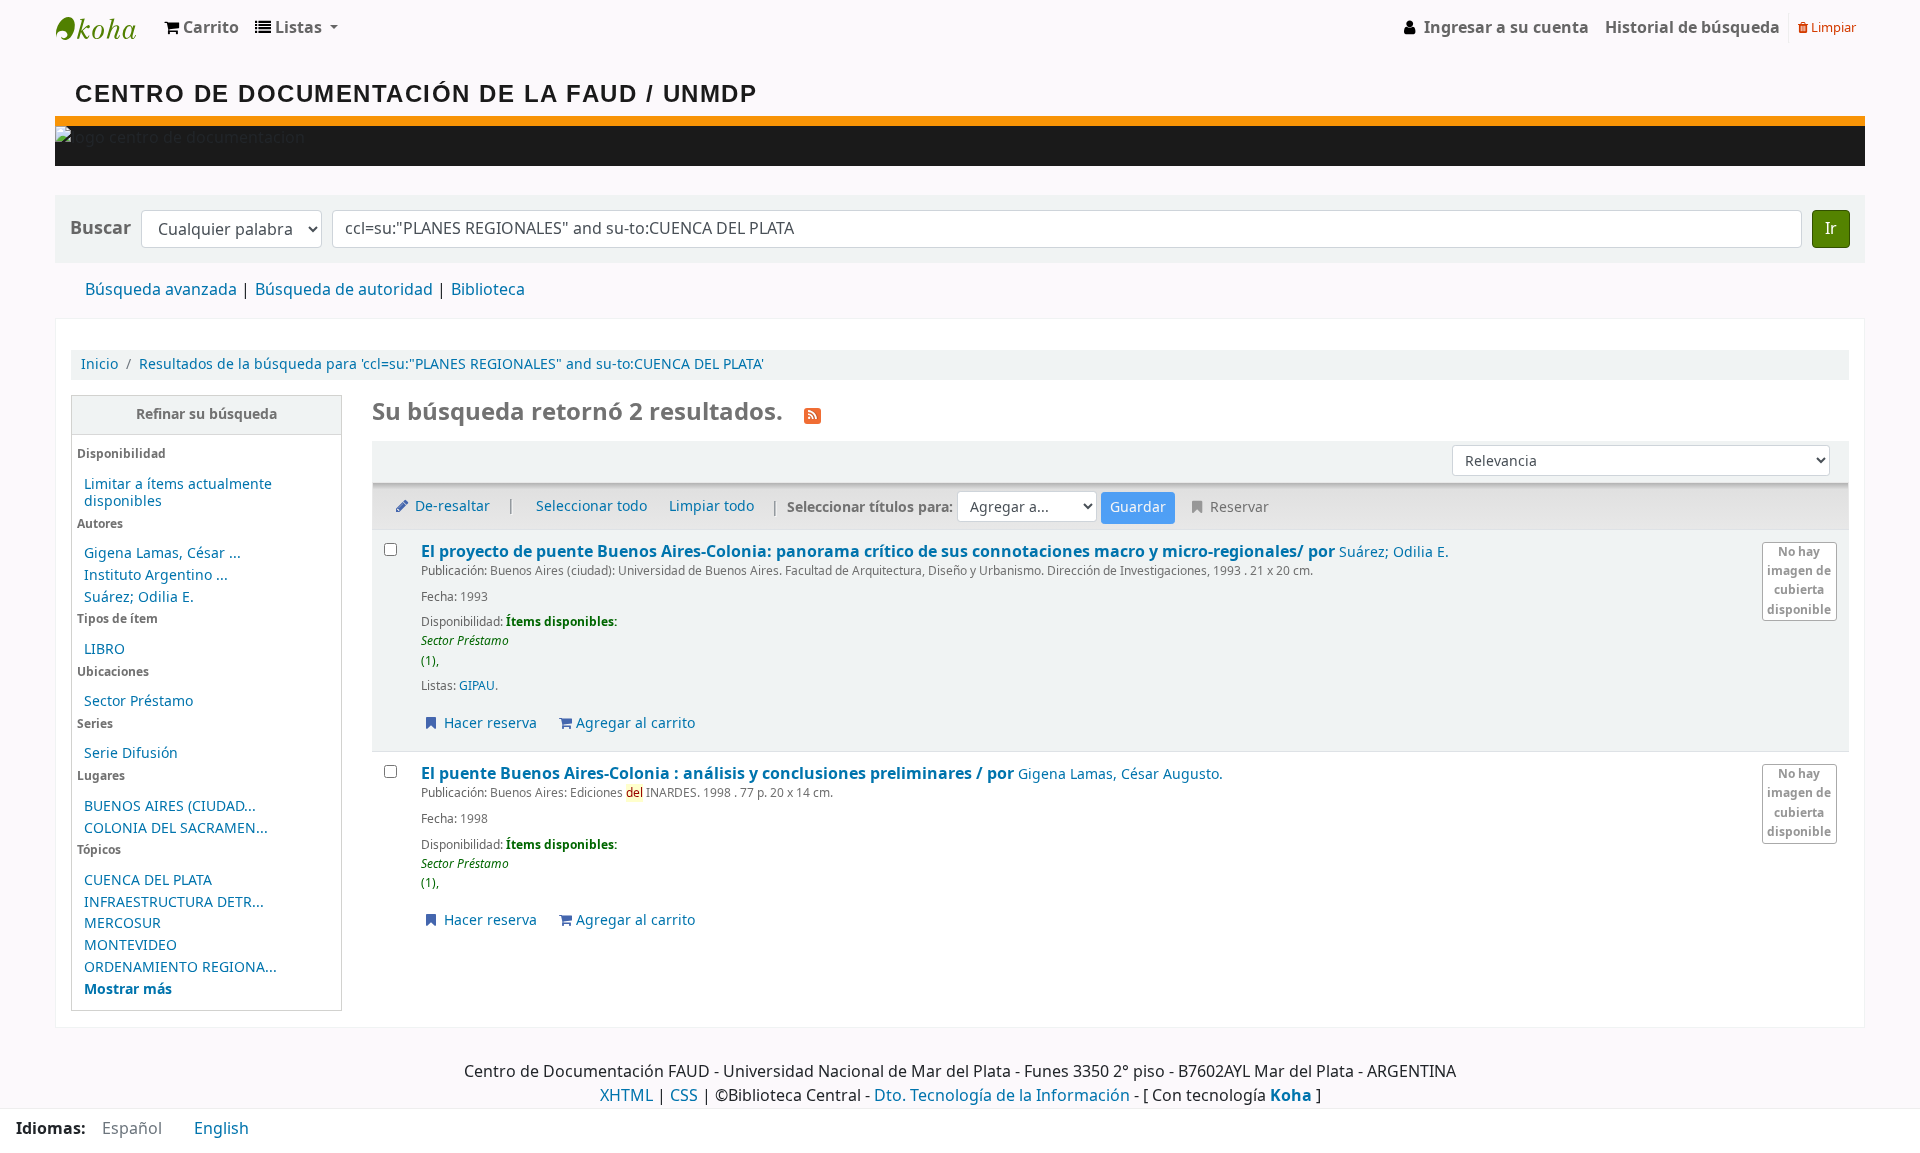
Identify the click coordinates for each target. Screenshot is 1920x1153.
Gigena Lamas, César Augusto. (1120, 774)
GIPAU (477, 686)
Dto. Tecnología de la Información (1002, 1096)
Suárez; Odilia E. (139, 597)
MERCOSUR (122, 923)
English (221, 1129)
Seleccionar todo (591, 506)
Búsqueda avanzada (161, 290)
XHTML (626, 1096)
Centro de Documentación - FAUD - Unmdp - (106, 28)
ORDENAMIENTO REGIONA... (180, 967)
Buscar (100, 228)
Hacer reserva (488, 723)
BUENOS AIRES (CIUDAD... (170, 806)
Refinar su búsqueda (206, 414)
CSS (684, 1096)
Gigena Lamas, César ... (162, 553)
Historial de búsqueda (1692, 28)
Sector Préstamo (138, 701)
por (880, 551)
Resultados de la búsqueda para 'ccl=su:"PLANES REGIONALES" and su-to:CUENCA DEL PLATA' (451, 364)
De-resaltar (450, 506)
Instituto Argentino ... (156, 575)
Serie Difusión (131, 753)
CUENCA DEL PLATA (148, 880)
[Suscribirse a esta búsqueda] (812, 414)
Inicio (99, 364)
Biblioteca (488, 290)
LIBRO (104, 649)
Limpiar (1832, 27)
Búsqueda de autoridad (344, 290)
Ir (1831, 229)
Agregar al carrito (633, 723)
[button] (201, 28)
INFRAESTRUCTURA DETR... (174, 902)
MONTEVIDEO (130, 945)
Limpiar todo (711, 506)
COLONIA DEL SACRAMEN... (176, 828)
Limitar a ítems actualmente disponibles (178, 493)
